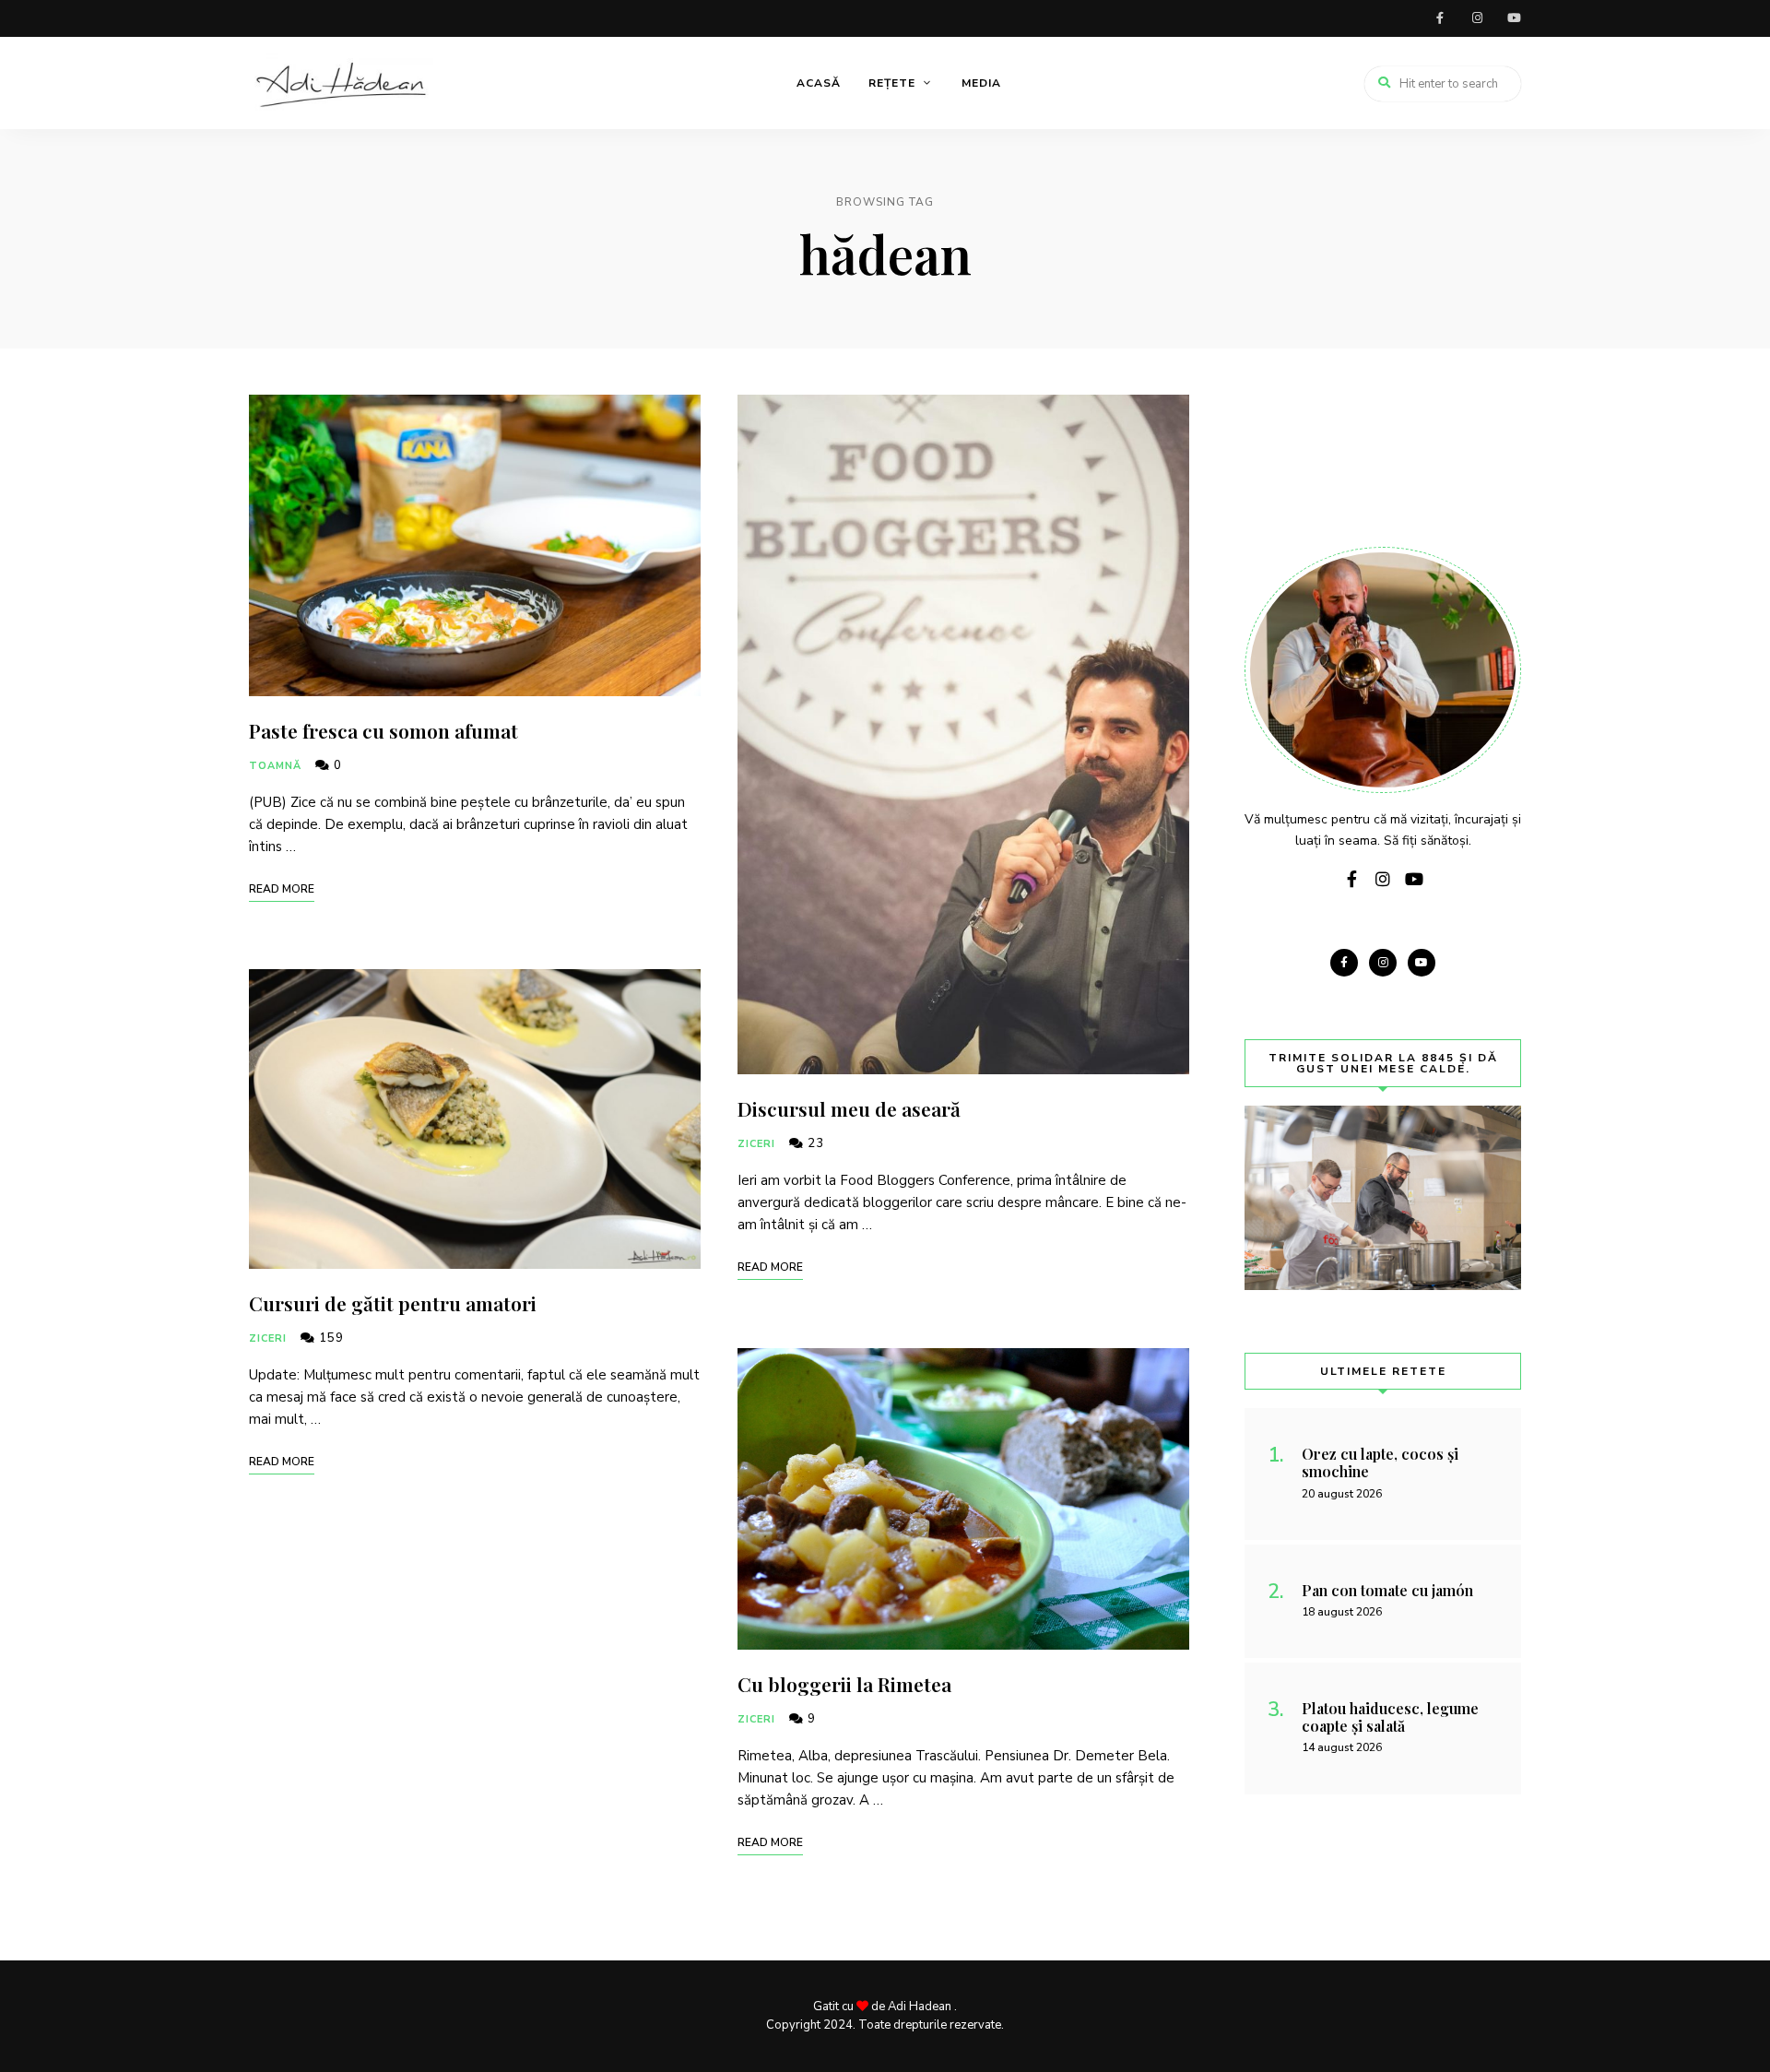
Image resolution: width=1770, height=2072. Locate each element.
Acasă (819, 83)
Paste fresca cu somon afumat (383, 730)
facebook (1440, 18)
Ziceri (268, 1338)
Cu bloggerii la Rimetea (844, 1684)
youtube (1514, 18)
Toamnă (276, 766)
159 (330, 1338)
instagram (1477, 18)
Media (981, 83)
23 (814, 1143)
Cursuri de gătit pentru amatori (393, 1303)
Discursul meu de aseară (849, 1108)
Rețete (892, 83)
